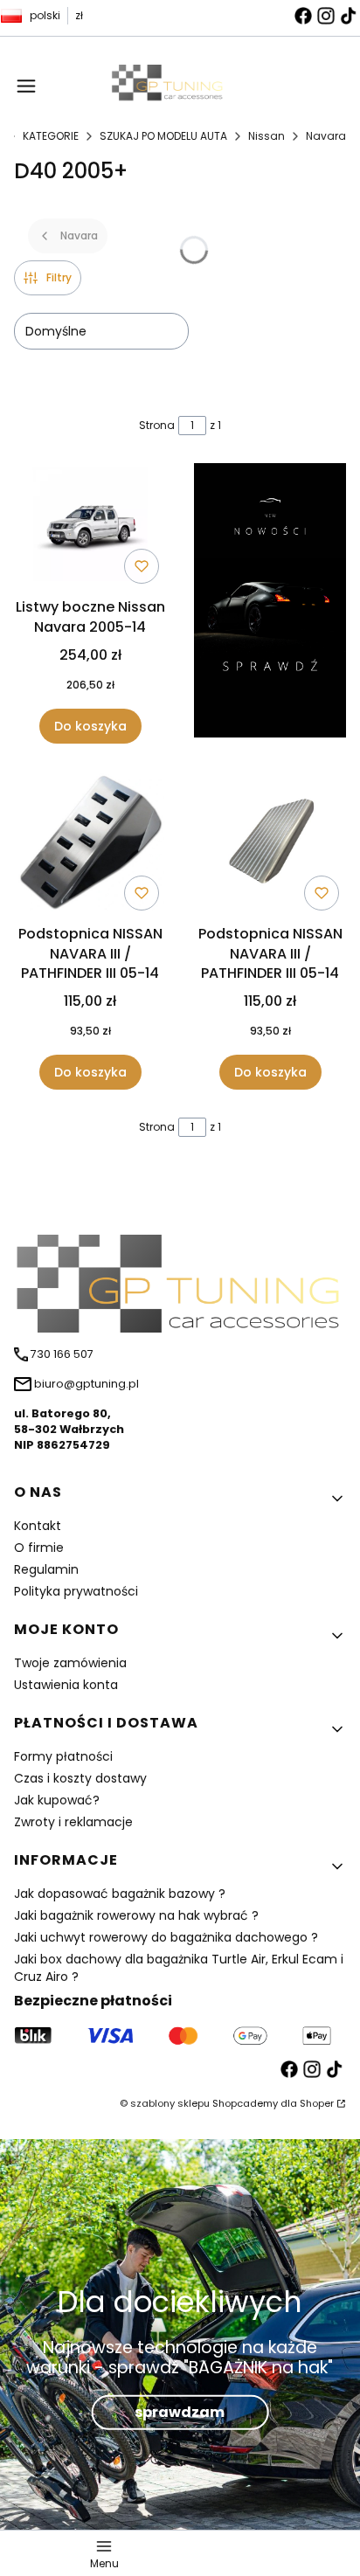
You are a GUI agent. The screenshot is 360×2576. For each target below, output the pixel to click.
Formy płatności (63, 1756)
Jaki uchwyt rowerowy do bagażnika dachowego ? (166, 1937)
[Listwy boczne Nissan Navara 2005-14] (90, 528)
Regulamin (46, 1569)
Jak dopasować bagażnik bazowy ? (120, 1894)
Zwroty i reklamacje (73, 1822)
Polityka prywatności (76, 1591)
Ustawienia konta (66, 1685)
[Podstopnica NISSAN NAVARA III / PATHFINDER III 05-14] (90, 845)
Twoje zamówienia (70, 1663)
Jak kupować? (57, 1800)
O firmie (39, 1548)
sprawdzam (180, 2412)
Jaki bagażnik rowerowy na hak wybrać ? (136, 1915)
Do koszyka (90, 726)
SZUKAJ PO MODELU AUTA (163, 136)
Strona (157, 425)
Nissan (267, 136)
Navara (326, 136)
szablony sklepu (170, 2103)
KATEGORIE (51, 136)
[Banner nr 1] (270, 603)
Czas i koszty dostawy (80, 1778)
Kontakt (38, 1526)
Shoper (317, 2103)
